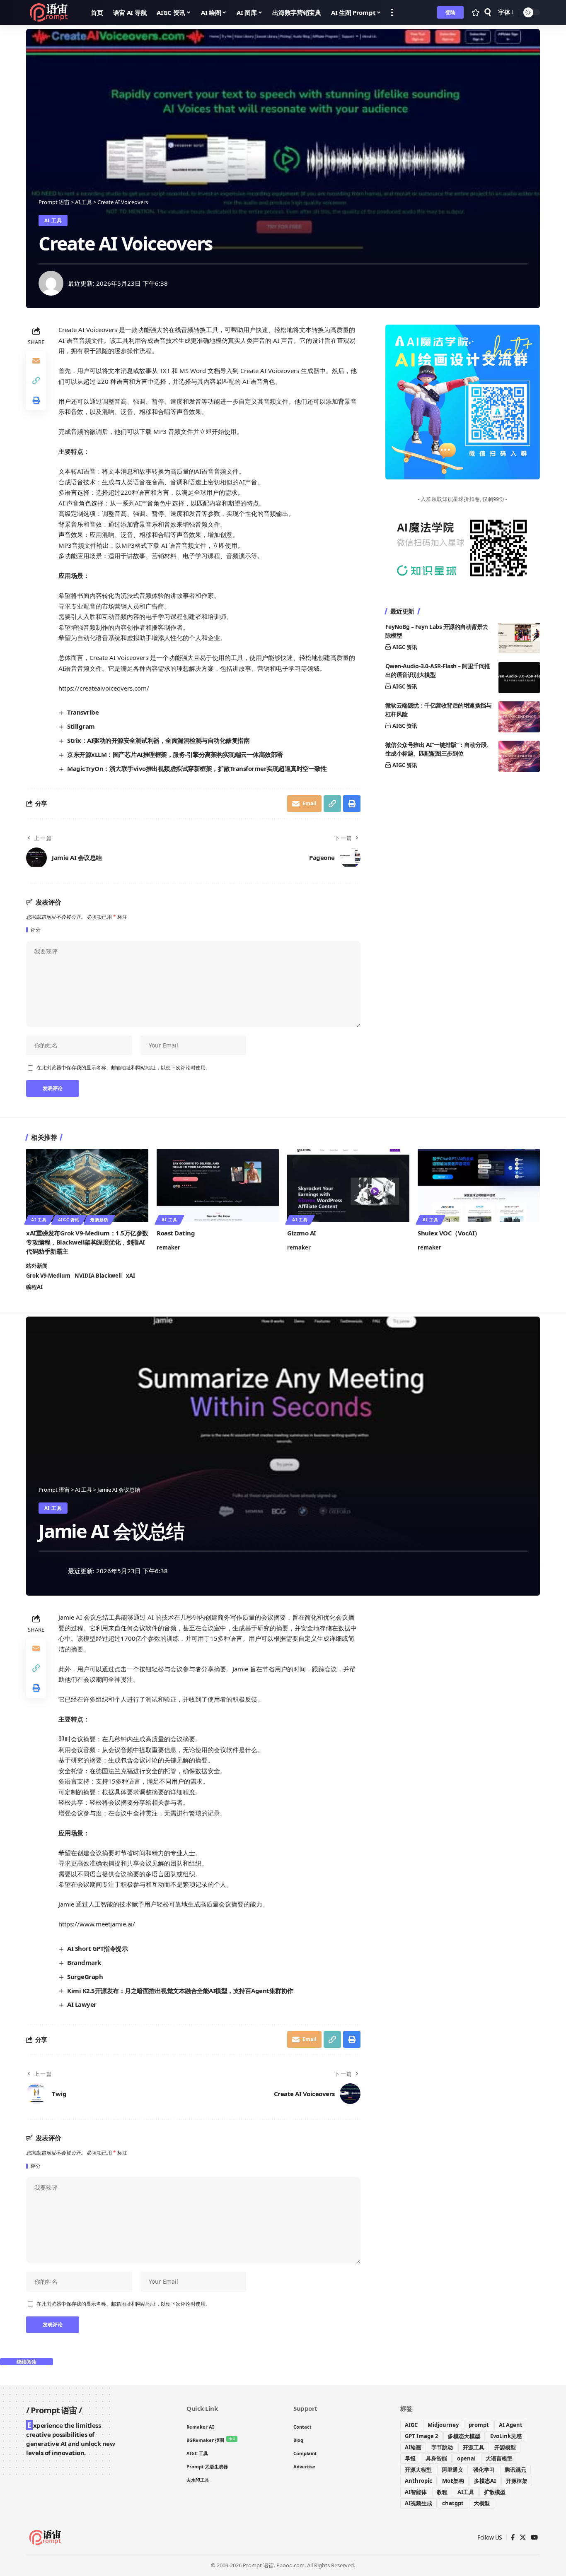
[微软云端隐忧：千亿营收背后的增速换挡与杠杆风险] (519, 717)
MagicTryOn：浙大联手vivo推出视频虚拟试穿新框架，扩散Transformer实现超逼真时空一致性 (197, 768)
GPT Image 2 (421, 2436)
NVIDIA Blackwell (98, 1276)
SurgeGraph (85, 1977)
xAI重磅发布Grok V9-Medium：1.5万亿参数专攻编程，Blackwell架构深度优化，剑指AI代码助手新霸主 (87, 1242)
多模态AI (485, 2481)
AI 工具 (53, 220)
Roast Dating (176, 1233)
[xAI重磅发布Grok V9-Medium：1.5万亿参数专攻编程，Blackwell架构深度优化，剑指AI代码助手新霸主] (87, 1186)
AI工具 (466, 2492)
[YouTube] (534, 2537)
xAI (131, 1276)
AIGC (411, 2425)
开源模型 (505, 2447)
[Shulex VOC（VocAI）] (479, 1186)
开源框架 (517, 2481)
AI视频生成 (418, 2503)
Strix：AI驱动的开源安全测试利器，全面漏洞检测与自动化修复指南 (158, 740)
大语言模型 (499, 2458)
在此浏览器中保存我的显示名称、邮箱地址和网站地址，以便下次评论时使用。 (123, 1068)
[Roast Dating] (218, 1186)
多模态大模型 (464, 2436)
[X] (523, 2537)
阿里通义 (452, 2470)
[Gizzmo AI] (348, 1186)
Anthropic (418, 2481)
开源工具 (474, 2447)
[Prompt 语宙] (52, 12)
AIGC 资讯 (405, 648)
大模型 (482, 2503)
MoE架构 (453, 2481)
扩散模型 (495, 2492)
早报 (410, 2458)
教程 (442, 2492)
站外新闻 (37, 1266)
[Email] (36, 361)
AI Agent (511, 2425)
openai (466, 2458)
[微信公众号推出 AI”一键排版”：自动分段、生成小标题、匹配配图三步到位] (519, 756)
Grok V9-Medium (48, 1276)
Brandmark (84, 1962)
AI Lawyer (82, 2004)
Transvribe (83, 712)
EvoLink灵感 (506, 2436)
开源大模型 (418, 2470)
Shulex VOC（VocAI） (449, 1233)
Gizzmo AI (302, 1233)
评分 (36, 930)
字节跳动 (442, 2447)
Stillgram (81, 726)
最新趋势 (99, 1220)
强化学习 (484, 2470)
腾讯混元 (515, 2470)
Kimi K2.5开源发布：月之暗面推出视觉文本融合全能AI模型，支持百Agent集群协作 (180, 1991)
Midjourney (443, 2425)
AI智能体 (416, 2492)
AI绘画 (413, 2447)
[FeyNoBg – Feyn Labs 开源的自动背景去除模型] (519, 638)
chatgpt (453, 2503)
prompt (479, 2425)
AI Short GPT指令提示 (97, 1948)
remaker (168, 1247)
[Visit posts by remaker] (51, 283)
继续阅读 (27, 2362)
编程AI (34, 1287)
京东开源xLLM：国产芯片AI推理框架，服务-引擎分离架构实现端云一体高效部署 (175, 754)
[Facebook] (513, 2537)
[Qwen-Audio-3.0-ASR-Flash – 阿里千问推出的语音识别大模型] (519, 678)
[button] (392, 12)
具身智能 (436, 2458)
